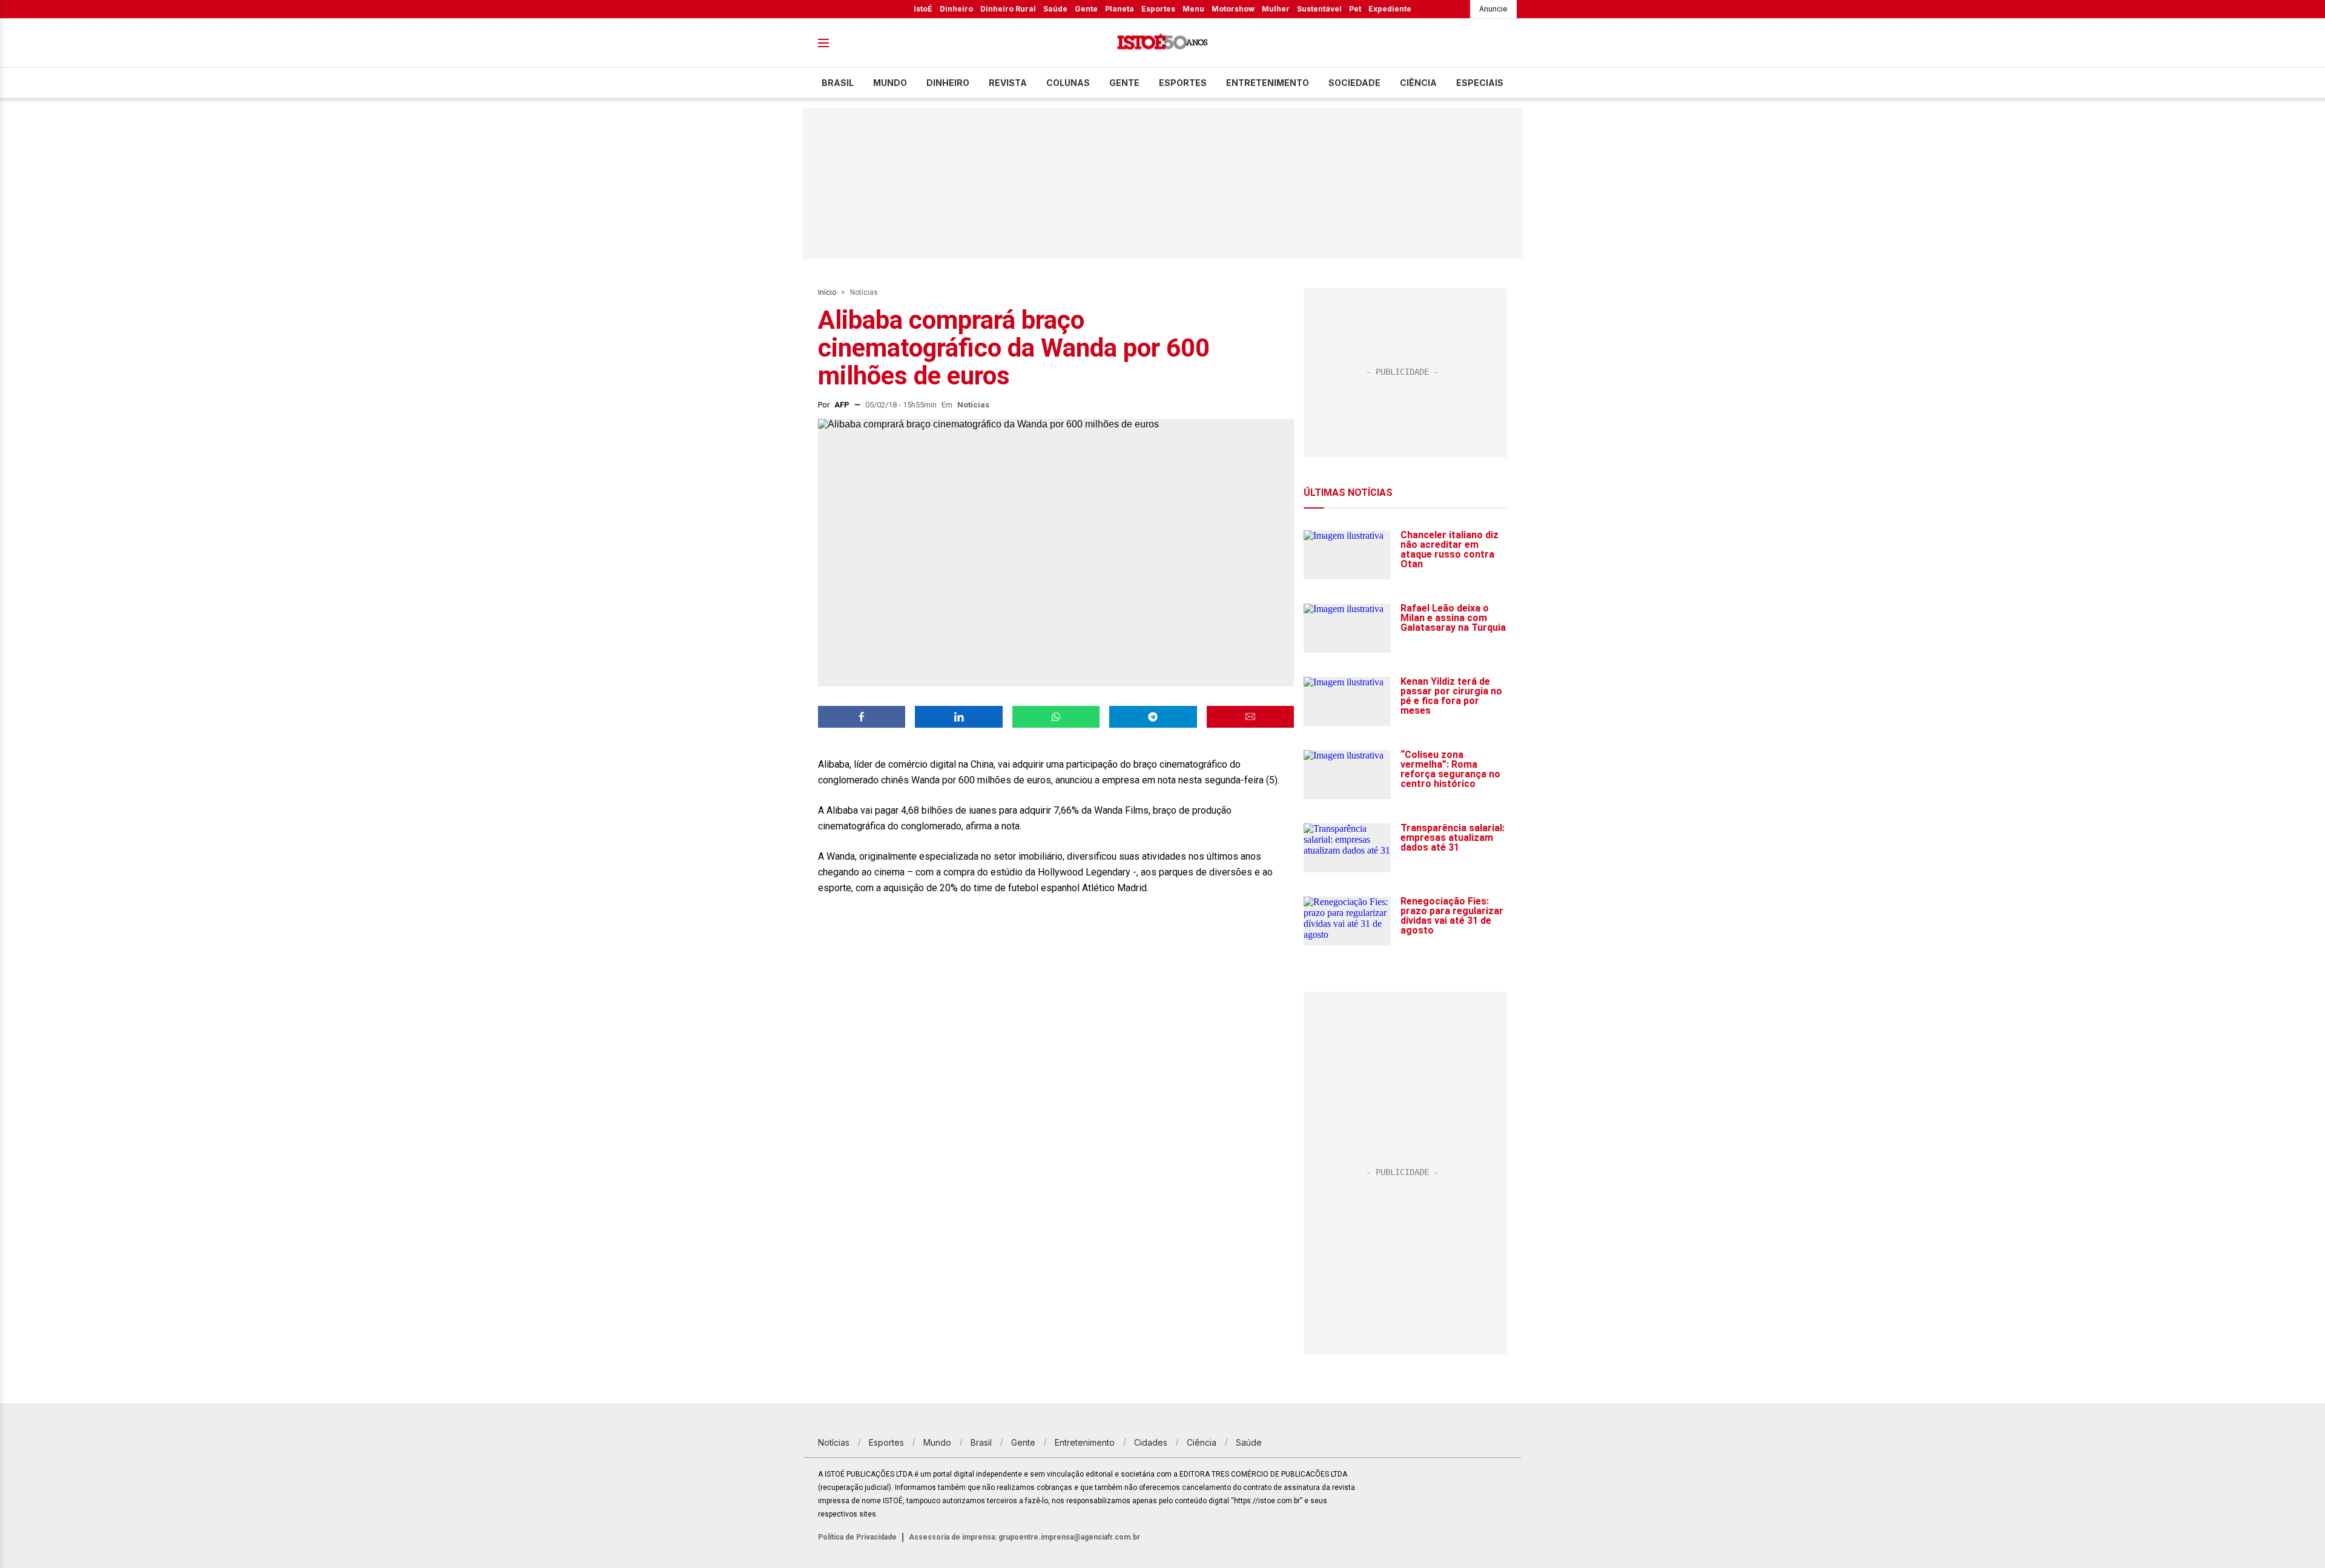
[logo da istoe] (1162, 43)
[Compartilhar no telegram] (1153, 717)
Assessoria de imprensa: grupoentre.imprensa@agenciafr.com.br (1024, 1537)
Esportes (1158, 9)
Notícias (864, 292)
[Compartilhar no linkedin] (958, 717)
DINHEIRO (948, 83)
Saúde (1055, 9)
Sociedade (1354, 83)
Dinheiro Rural (1008, 9)
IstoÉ (923, 9)
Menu (1193, 9)
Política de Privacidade (857, 1537)
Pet (1355, 9)
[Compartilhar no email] (1250, 717)
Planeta (1120, 9)
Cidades (1151, 1442)
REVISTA (1008, 83)
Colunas (1068, 83)
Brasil (838, 83)
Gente (1086, 9)
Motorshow (1233, 9)
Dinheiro (956, 9)
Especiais (1480, 83)
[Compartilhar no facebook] (862, 717)
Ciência (1418, 83)
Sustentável (1319, 9)
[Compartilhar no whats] (1056, 717)
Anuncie (1493, 9)
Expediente (1390, 9)
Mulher (1276, 9)
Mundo (890, 83)
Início (827, 292)
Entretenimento (1268, 83)
